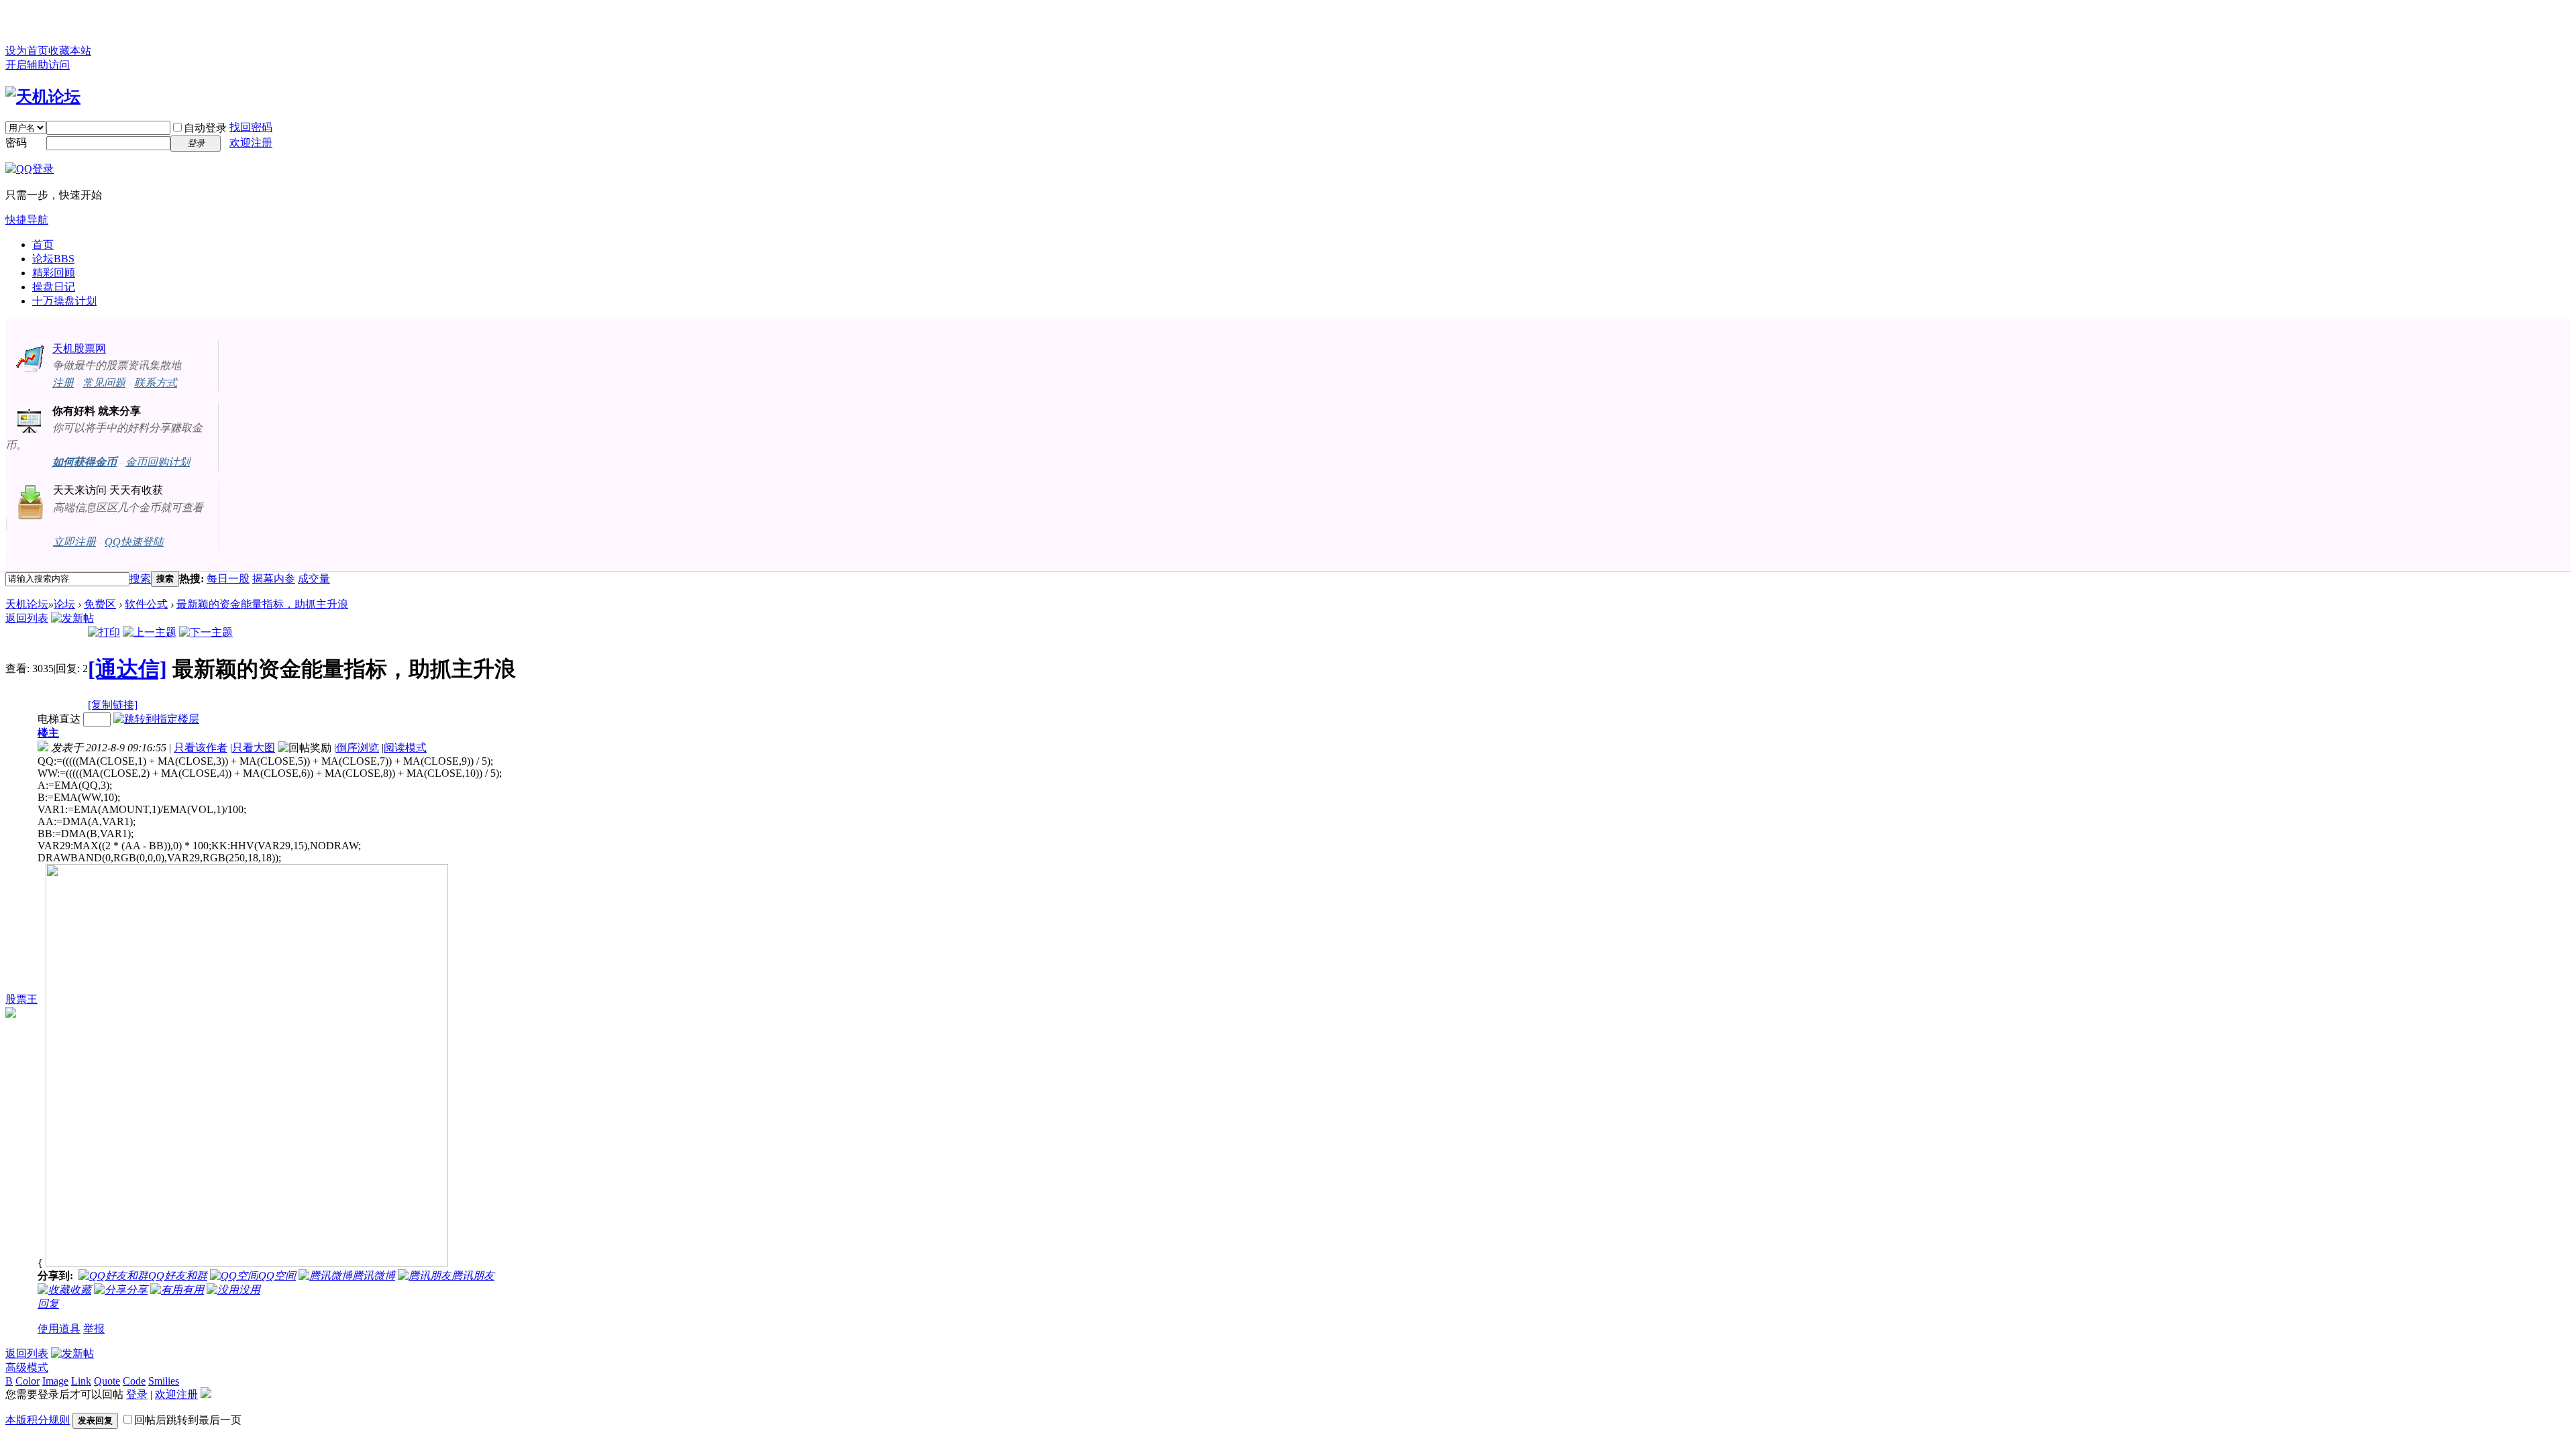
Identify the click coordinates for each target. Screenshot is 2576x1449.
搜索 (140, 579)
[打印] (104, 632)
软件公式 (146, 604)
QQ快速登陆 (134, 542)
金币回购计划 (158, 462)
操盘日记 (54, 287)
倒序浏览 (358, 748)
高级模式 (27, 1367)
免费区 (100, 604)
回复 (48, 1304)
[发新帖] (72, 618)
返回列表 (27, 618)
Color (28, 1381)
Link (81, 1381)
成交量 (314, 579)
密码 (16, 143)
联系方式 (156, 383)
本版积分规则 (38, 1420)
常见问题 (104, 383)
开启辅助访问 (38, 65)
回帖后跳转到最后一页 (188, 1420)
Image (55, 1381)
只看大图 (254, 748)
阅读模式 (405, 748)
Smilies (164, 1381)
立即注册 (74, 542)
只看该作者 (201, 748)
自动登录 (205, 128)
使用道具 (59, 1329)
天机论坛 (27, 604)
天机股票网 (79, 348)
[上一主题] (150, 632)
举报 (94, 1329)
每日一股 (228, 579)
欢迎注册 (251, 143)
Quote (107, 1381)
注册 (63, 383)
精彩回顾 (54, 273)
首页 (43, 245)
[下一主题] (206, 632)
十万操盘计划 (64, 301)
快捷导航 (27, 220)
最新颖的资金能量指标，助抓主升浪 (262, 604)
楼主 (48, 733)
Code (134, 1381)
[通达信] (127, 669)
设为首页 (27, 51)
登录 (137, 1394)
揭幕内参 (274, 579)
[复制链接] (113, 705)
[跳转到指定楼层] (156, 719)
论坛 (53, 259)
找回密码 (251, 127)
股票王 (21, 999)
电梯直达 (59, 719)
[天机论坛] (43, 97)
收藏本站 (70, 51)
